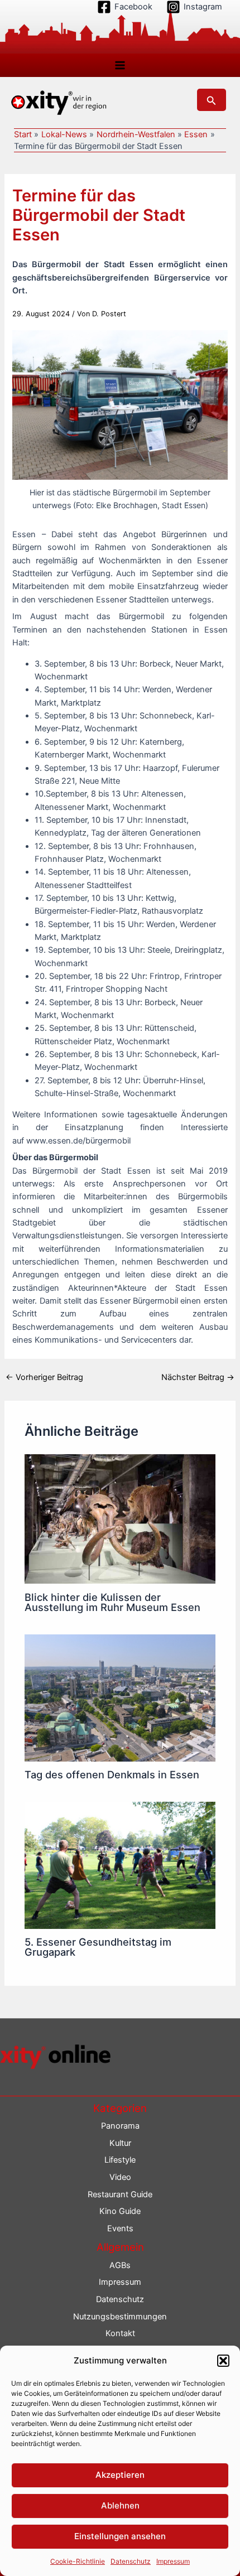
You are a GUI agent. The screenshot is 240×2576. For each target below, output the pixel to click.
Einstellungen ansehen (120, 2536)
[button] (223, 2361)
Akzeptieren (120, 2475)
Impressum (173, 2561)
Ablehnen (120, 2505)
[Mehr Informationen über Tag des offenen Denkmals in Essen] (120, 1697)
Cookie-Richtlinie (78, 2561)
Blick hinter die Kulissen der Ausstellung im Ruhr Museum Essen (112, 1602)
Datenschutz (131, 2561)
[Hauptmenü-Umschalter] (120, 65)
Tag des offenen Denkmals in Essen (112, 1774)
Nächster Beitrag (198, 1378)
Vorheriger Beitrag (44, 1378)
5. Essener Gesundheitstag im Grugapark (98, 1947)
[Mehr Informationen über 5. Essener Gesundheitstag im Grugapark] (120, 1865)
